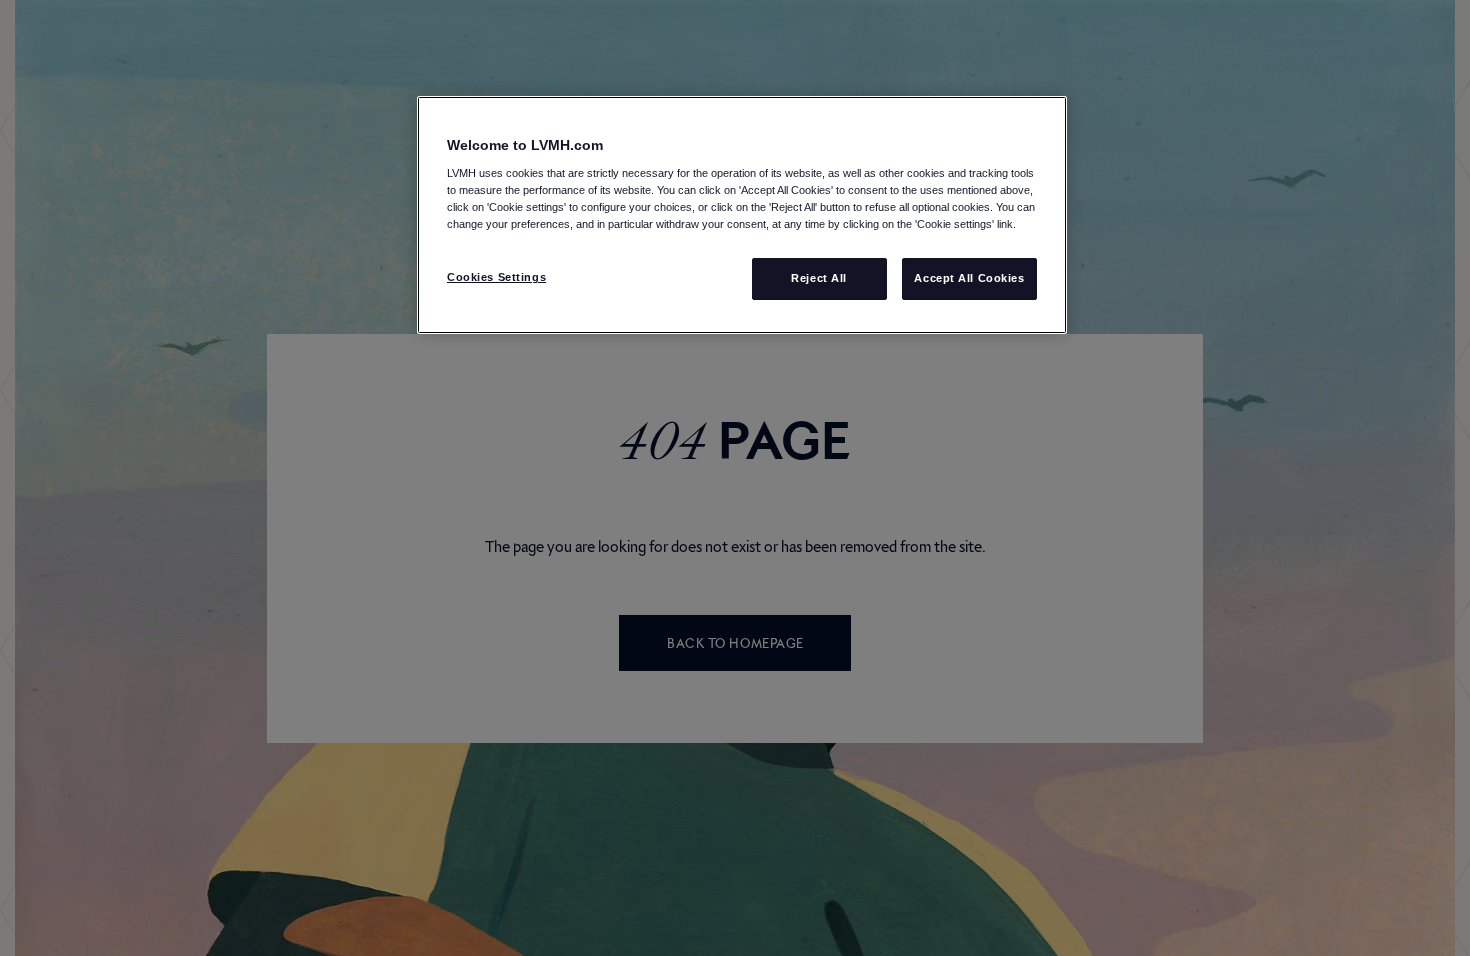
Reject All (819, 278)
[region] (742, 215)
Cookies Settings (496, 277)
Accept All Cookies (969, 278)
